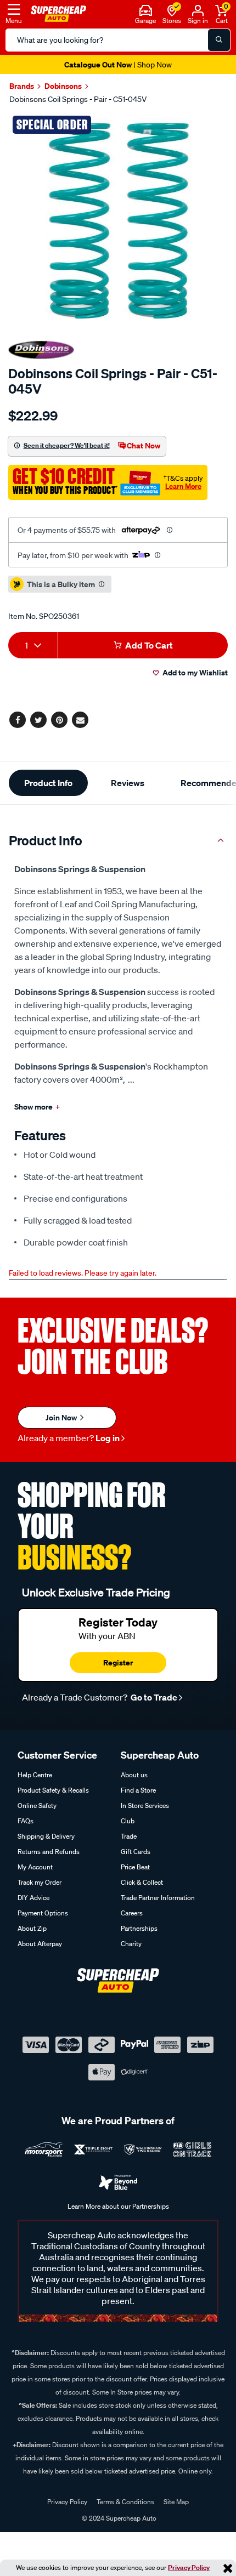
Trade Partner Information (158, 1898)
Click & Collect (142, 1882)
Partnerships (139, 1928)
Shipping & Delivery (46, 1836)
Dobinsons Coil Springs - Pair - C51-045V (78, 99)
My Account (35, 1867)
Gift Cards (136, 1852)
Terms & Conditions (125, 2502)
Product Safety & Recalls (53, 1790)
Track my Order (40, 1882)
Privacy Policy (189, 2568)
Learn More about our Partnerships (118, 2206)
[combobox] (33, 645)
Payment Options (43, 1913)
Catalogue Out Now (118, 64)
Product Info (48, 783)
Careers (132, 1913)
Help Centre (35, 1775)
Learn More (183, 486)
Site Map (176, 2502)
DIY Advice (33, 1898)
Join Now (62, 1417)
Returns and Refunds (49, 1852)
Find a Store (138, 1790)
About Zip (32, 1928)
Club (128, 1821)
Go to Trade (153, 1697)
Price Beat (135, 1867)
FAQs (26, 1821)
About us (134, 1775)
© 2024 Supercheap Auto (118, 2518)
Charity (131, 1944)
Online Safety (37, 1806)
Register (118, 1662)
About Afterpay (40, 1944)
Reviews (128, 783)
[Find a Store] (172, 9)
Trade (129, 1836)
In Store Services (145, 1806)
